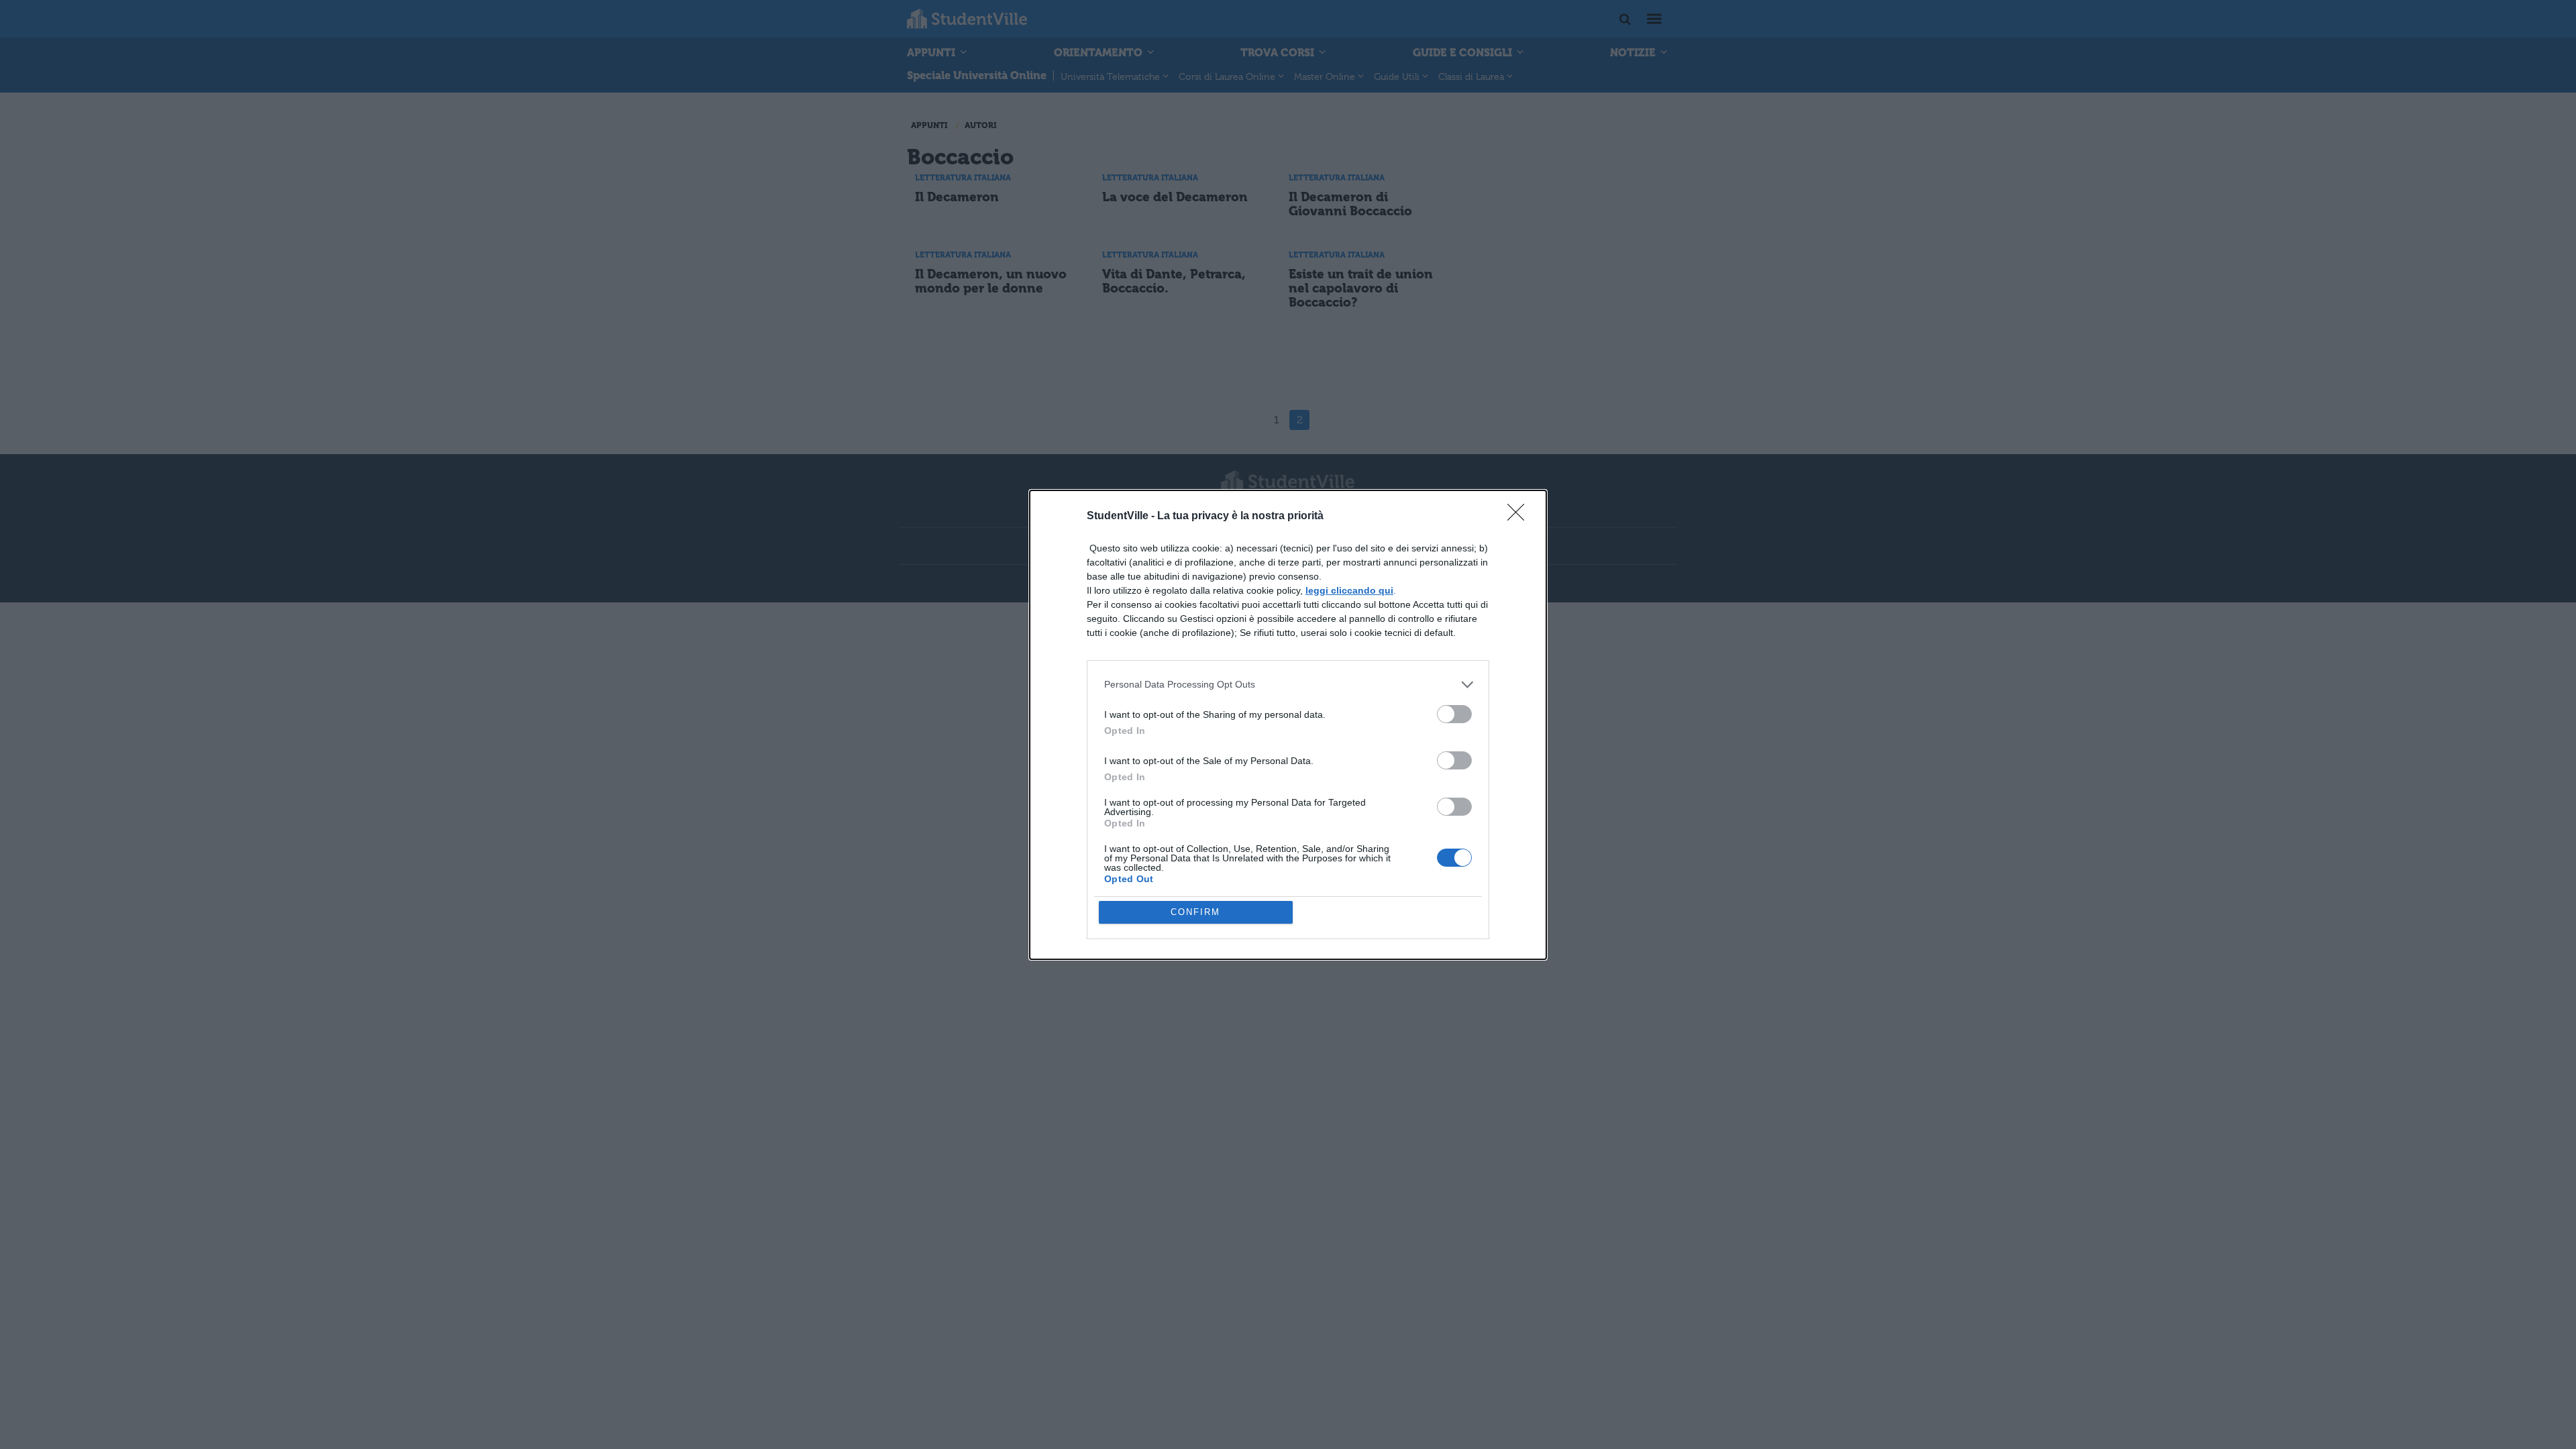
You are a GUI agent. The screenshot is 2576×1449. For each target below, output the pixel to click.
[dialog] (1288, 725)
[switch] (1454, 714)
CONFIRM (1195, 912)
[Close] (1520, 517)
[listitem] (1288, 685)
